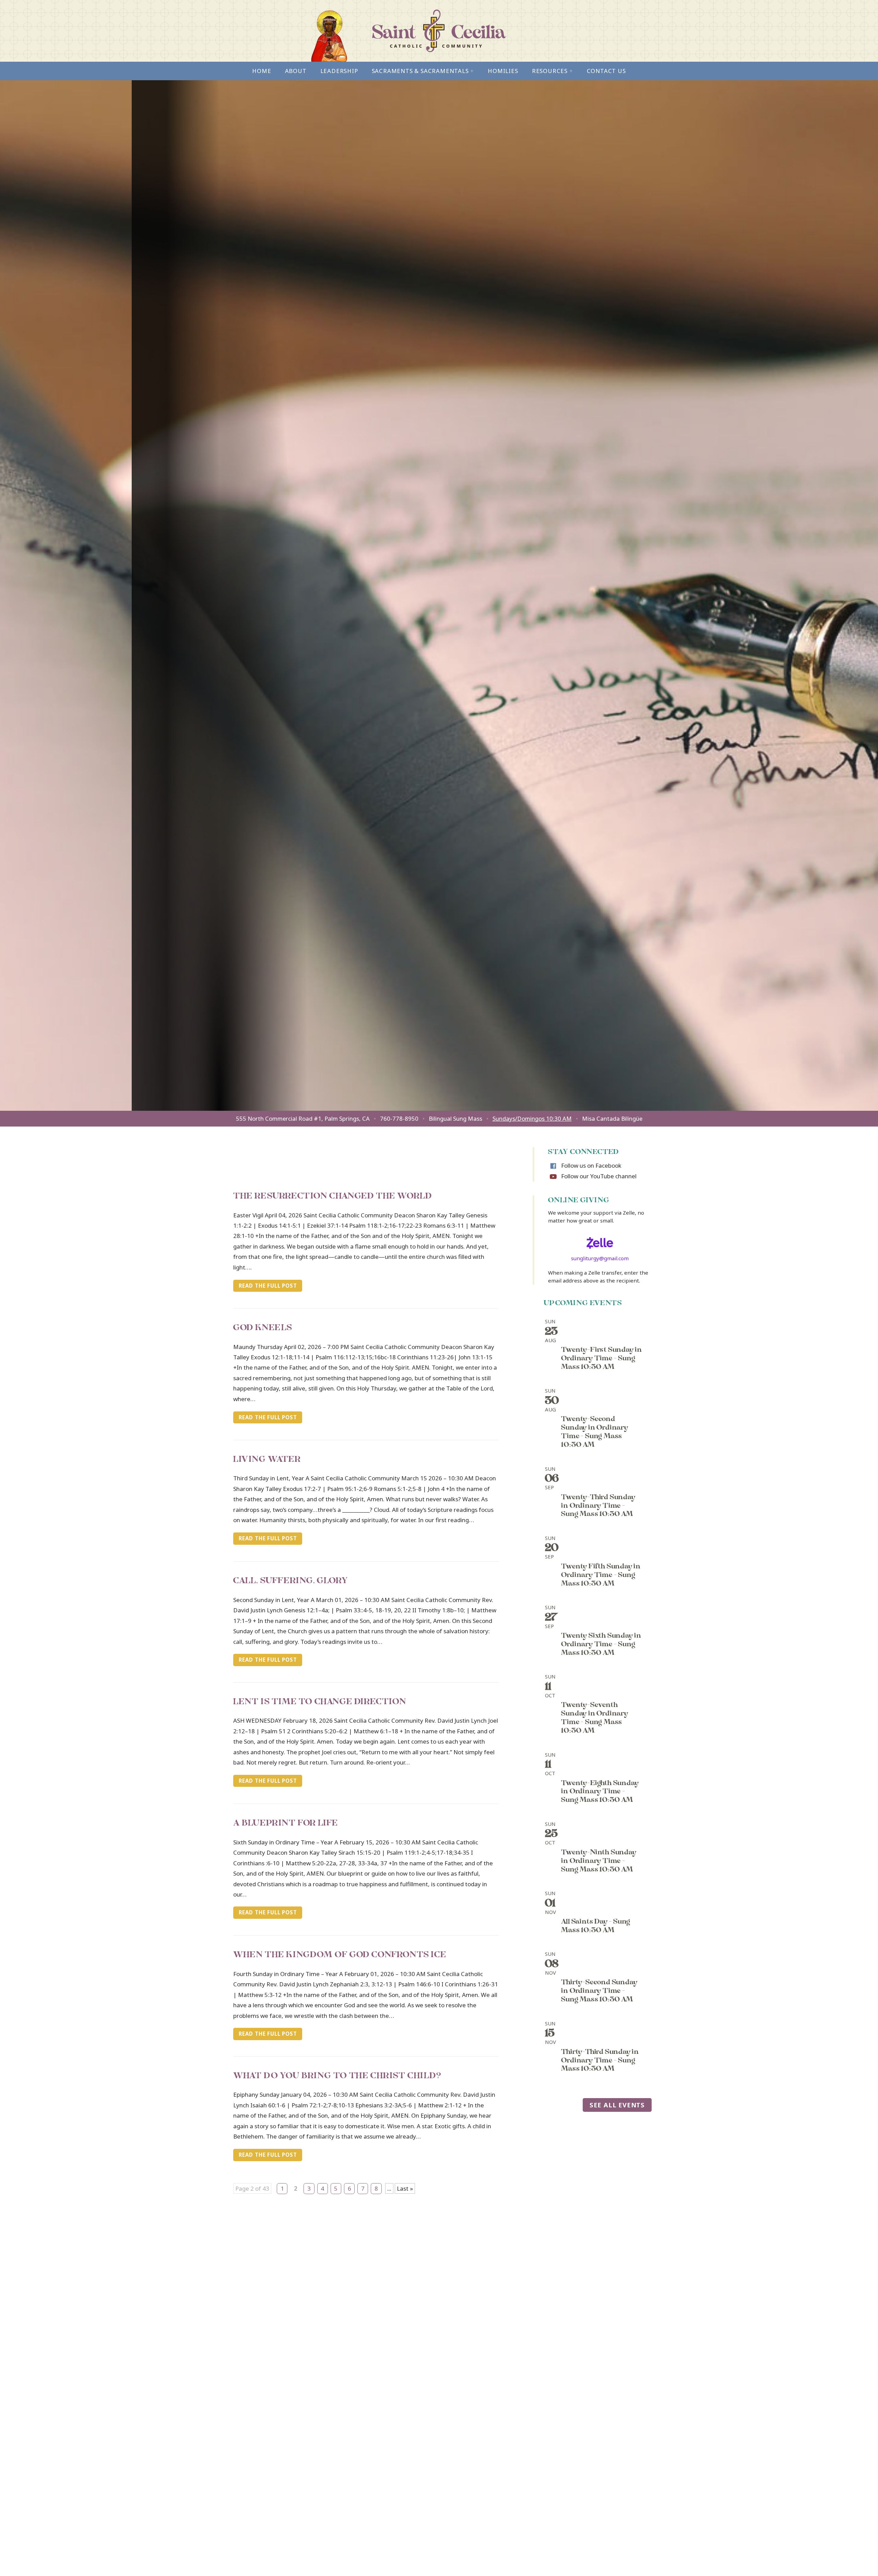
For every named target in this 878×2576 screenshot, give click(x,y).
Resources (553, 71)
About (296, 71)
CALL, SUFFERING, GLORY (290, 1581)
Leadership (339, 71)
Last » (405, 2188)
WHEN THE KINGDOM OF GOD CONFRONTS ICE (340, 1955)
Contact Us (606, 71)
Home (262, 71)
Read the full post (268, 1286)
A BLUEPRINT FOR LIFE (286, 1824)
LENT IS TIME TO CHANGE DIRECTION (320, 1702)
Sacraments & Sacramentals (423, 71)
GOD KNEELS (263, 1328)
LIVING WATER (267, 1460)
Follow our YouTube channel (599, 1176)
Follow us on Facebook (591, 1165)
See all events (617, 2105)
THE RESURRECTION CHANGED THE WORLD (333, 1197)
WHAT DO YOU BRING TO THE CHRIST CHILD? (337, 2077)
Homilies (503, 71)
